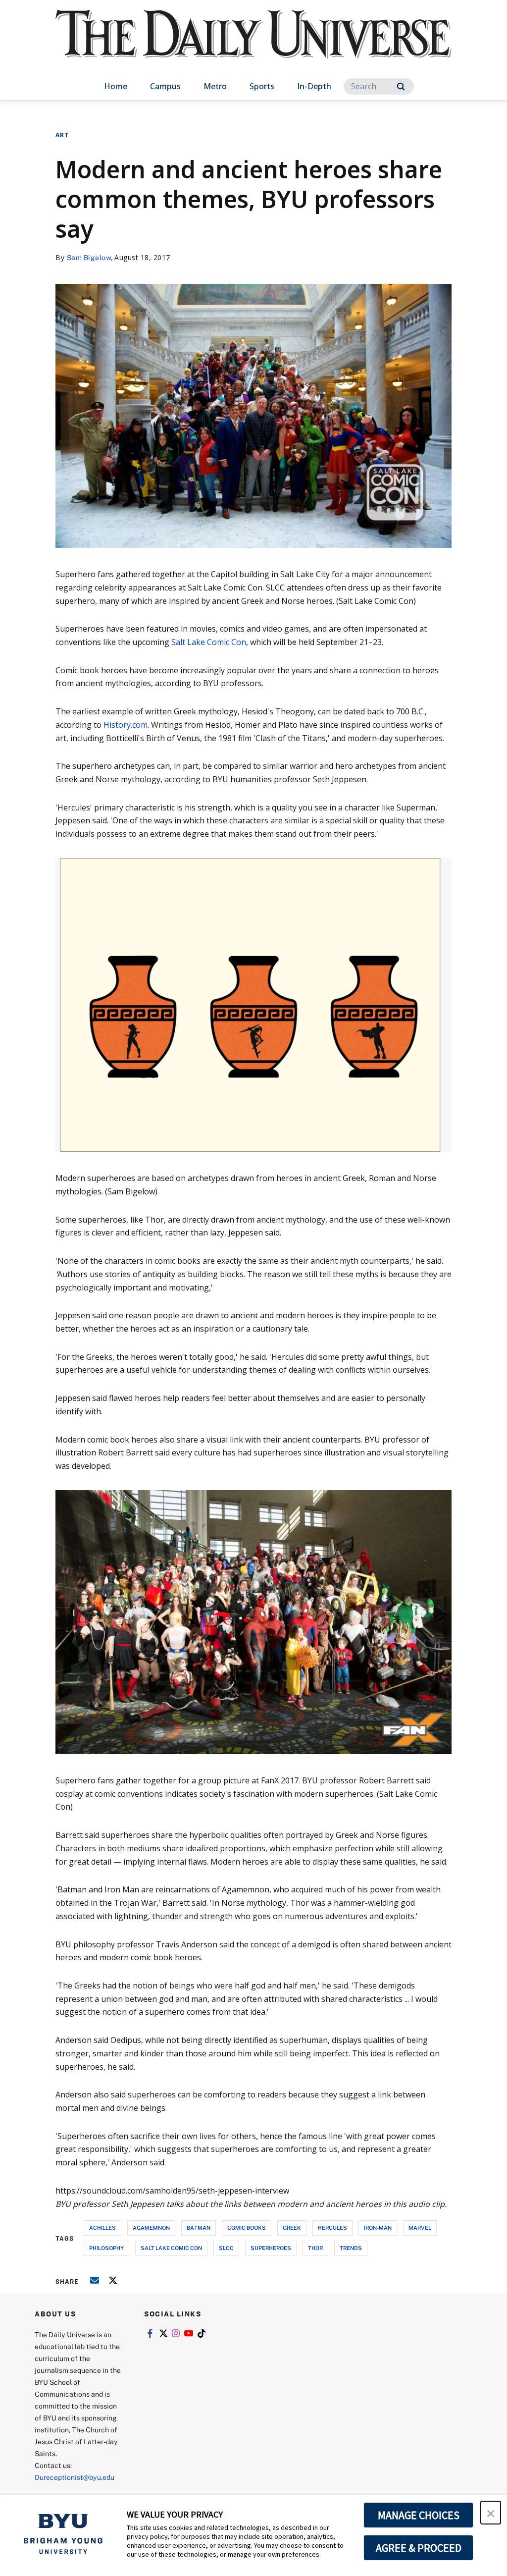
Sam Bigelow (89, 257)
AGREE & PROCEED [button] (419, 2548)
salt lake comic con (171, 2248)
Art (62, 135)
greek (292, 2227)
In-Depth (314, 86)
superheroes (271, 2248)
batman (199, 2227)
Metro (215, 86)
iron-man (378, 2227)
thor (315, 2248)
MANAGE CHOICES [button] (419, 2515)
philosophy (106, 2248)
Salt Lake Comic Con (209, 642)
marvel (420, 2227)
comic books (247, 2227)
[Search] (401, 86)
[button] (491, 2513)
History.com (126, 725)
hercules (332, 2227)
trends (351, 2248)
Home (116, 86)
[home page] (253, 44)
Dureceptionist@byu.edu (75, 2477)
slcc (226, 2248)
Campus (165, 86)
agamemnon (151, 2227)
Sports (262, 86)
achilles (102, 2227)
